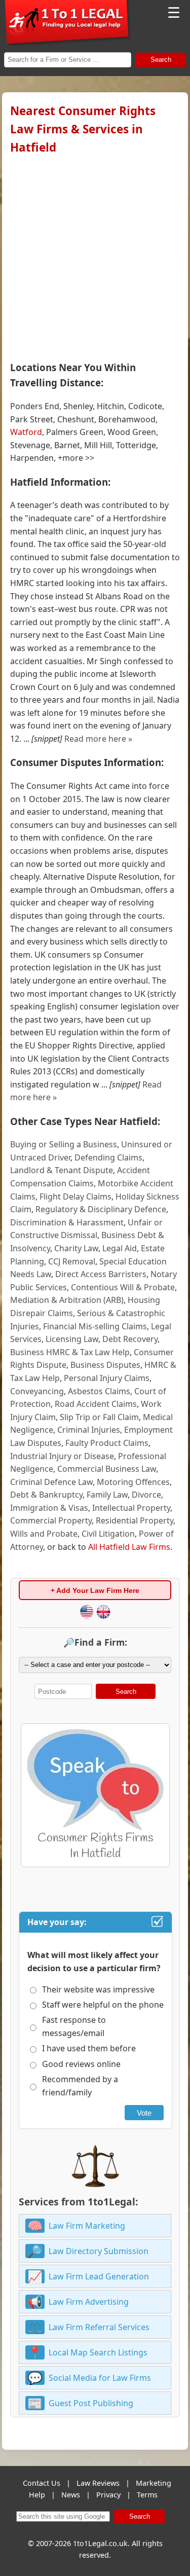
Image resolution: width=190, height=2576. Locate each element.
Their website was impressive (98, 1989)
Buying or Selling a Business (64, 1144)
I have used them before (89, 2048)
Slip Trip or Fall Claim (99, 1417)
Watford (26, 432)
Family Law (107, 1495)
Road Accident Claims (96, 1404)
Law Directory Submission (99, 2251)
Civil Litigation (108, 1534)
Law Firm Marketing (87, 2226)
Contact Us (42, 2483)
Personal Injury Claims (107, 1378)
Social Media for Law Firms (100, 2378)
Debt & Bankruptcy (46, 1495)
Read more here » (98, 739)
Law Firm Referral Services (99, 2327)
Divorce (146, 1495)
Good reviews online (81, 2064)
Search (161, 60)
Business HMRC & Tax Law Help (70, 1352)
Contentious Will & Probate (123, 1287)
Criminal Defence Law (51, 1482)
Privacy (108, 2495)
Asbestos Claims (99, 1391)
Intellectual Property (131, 1508)
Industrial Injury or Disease (62, 1456)
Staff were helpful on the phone (103, 2005)
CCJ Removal (72, 1261)
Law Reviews (98, 2483)
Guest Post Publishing (91, 2403)
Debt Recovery (130, 1339)
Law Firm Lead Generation (99, 2276)
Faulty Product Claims (107, 1443)
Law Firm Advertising (89, 2302)
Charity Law (76, 1248)
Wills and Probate (44, 1534)
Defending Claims (108, 1157)
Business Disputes (105, 1365)
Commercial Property (51, 1520)
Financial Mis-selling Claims (95, 1326)
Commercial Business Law (107, 1469)
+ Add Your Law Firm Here (95, 1590)
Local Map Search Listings (98, 2352)
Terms (147, 2495)
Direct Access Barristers (101, 1274)
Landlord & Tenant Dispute (62, 1170)
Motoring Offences (133, 1482)
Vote (144, 2113)
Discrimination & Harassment (67, 1222)
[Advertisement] (95, 256)
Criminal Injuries (89, 1430)
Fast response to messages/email (74, 2026)
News (71, 2495)
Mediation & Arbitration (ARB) (67, 1300)
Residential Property (135, 1520)
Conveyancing (37, 1391)
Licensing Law (72, 1339)
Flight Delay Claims (75, 1196)
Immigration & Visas (49, 1508)
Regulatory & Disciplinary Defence (101, 1209)
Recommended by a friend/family (80, 2086)
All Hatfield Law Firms (129, 1547)
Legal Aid (120, 1248)
